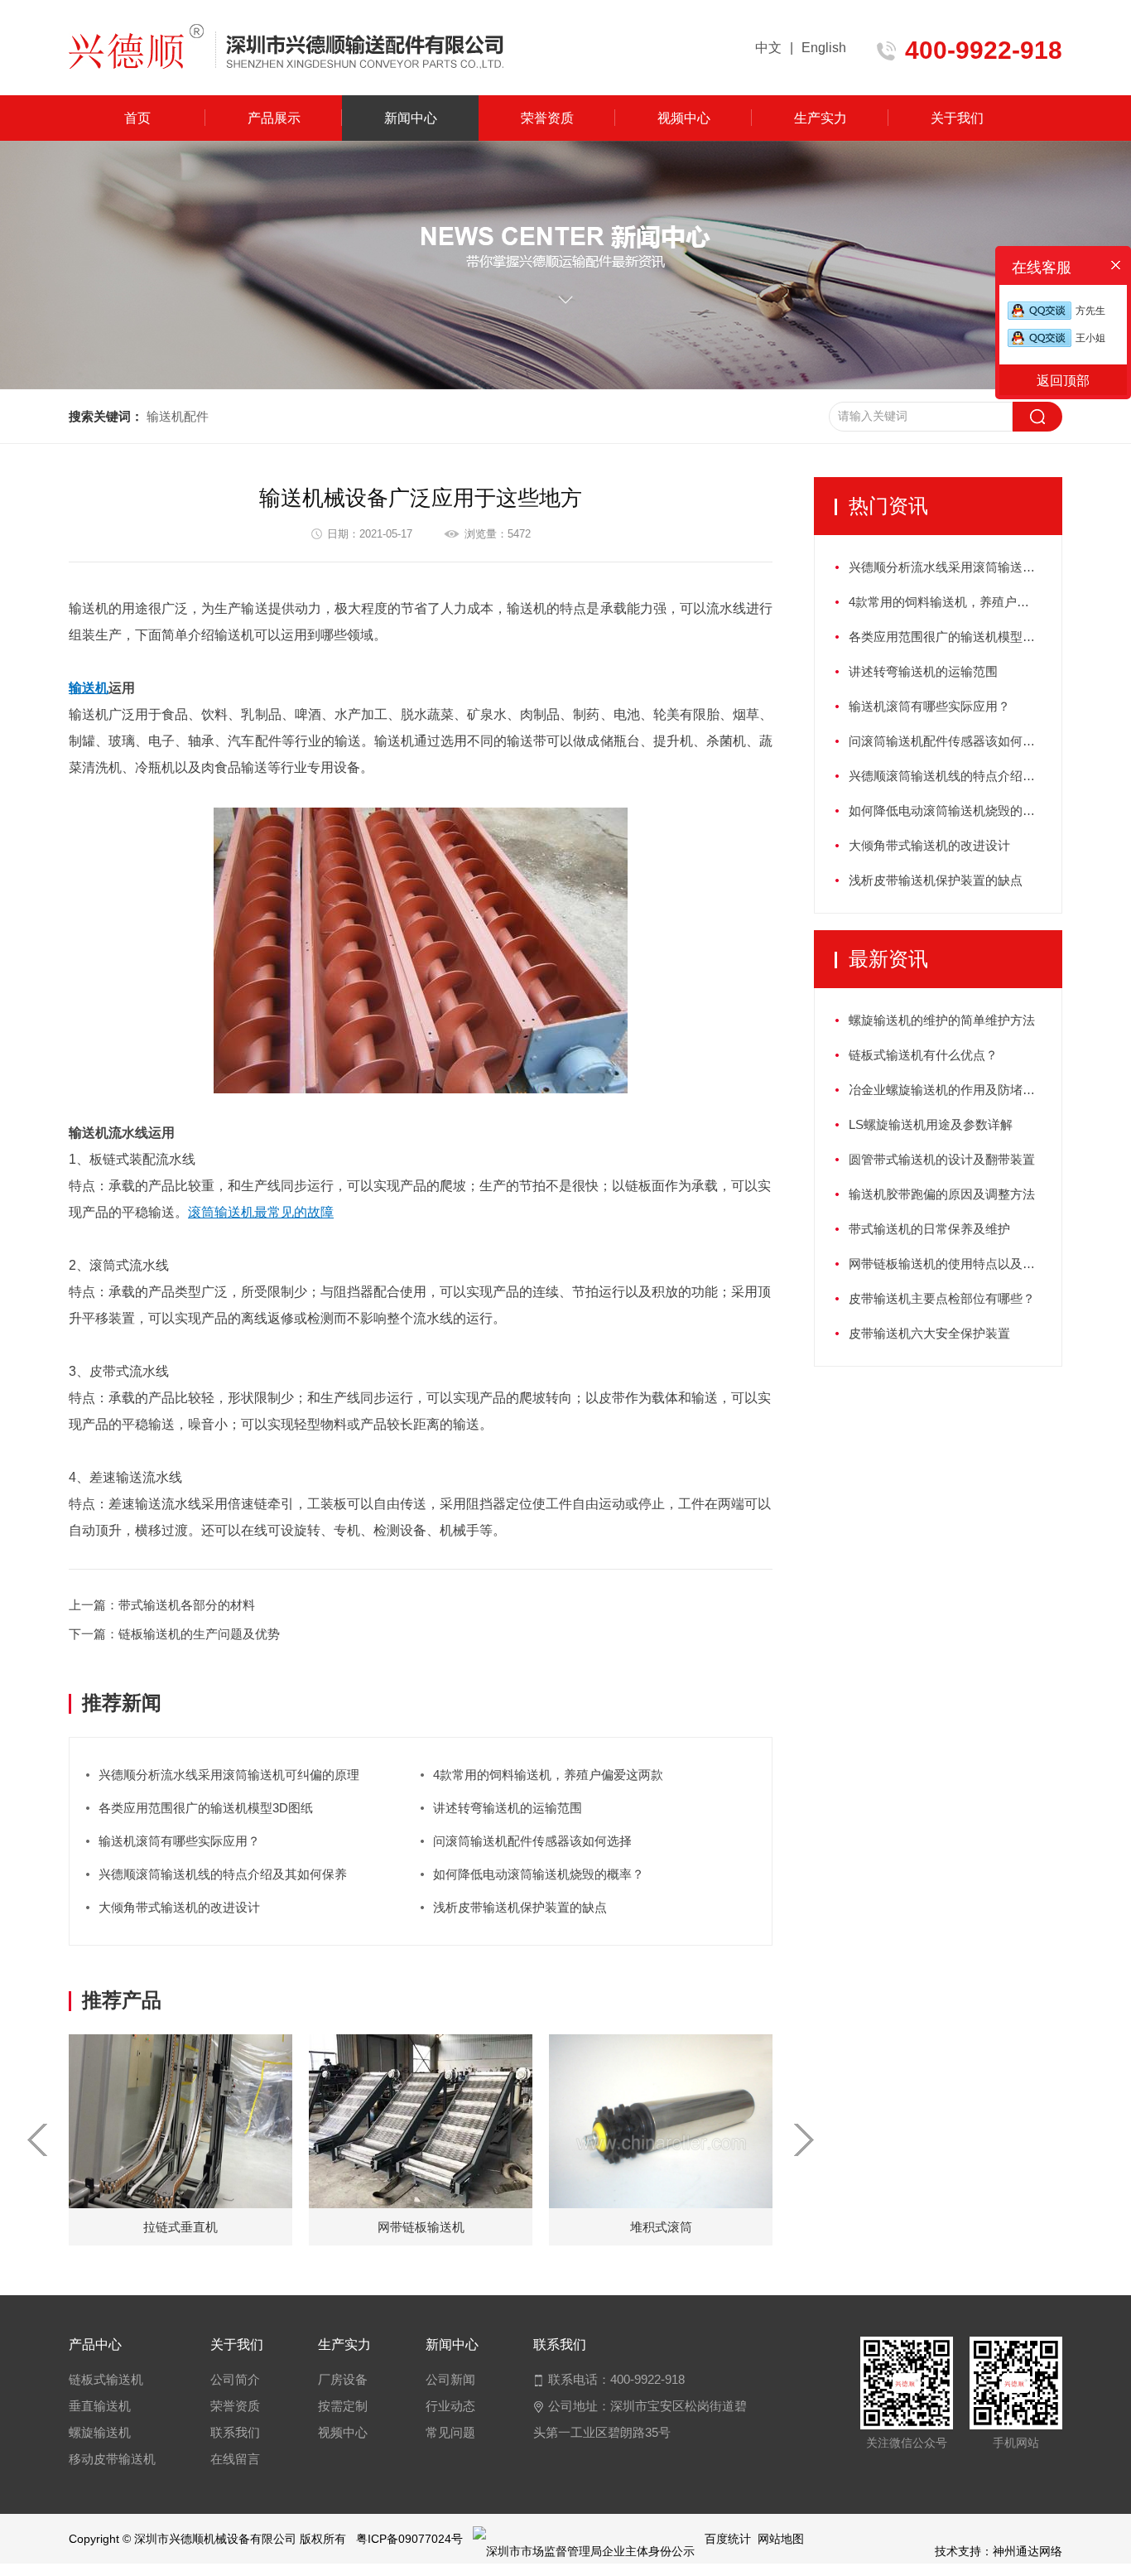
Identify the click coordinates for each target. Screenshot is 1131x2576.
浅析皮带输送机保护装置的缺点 (520, 1907)
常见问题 (450, 2432)
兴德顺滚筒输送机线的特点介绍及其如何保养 (223, 1874)
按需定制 (343, 2406)
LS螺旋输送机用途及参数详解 (931, 1124)
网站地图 (781, 2539)
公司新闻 (450, 2379)
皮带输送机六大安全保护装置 (929, 1333)
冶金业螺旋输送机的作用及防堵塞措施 (954, 1090)
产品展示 (274, 118)
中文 (768, 48)
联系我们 (235, 2432)
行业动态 (450, 2406)
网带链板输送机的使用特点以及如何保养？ (955, 1264)
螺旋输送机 (100, 2432)
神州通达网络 (1028, 2551)
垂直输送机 (100, 2406)
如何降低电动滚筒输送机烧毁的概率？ (539, 1874)
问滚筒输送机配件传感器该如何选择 (532, 1841)
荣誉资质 (547, 118)
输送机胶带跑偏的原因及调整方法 (942, 1194)
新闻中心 (411, 118)
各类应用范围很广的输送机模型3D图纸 (206, 1808)
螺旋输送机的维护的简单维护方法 (942, 1020)
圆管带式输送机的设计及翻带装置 (942, 1159)
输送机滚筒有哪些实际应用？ (179, 1841)
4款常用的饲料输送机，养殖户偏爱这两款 (548, 1775)
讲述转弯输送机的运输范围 (508, 1808)
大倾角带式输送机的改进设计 (179, 1907)
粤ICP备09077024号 (409, 2539)
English (824, 48)
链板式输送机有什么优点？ (923, 1055)
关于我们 (957, 118)
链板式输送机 (106, 2379)
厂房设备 (343, 2379)
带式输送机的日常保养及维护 (929, 1229)
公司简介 (235, 2379)
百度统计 (728, 2539)
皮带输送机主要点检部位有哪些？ (942, 1298)
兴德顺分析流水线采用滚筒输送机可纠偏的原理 (229, 1775)
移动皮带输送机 (112, 2459)
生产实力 (821, 118)
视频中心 (684, 118)
